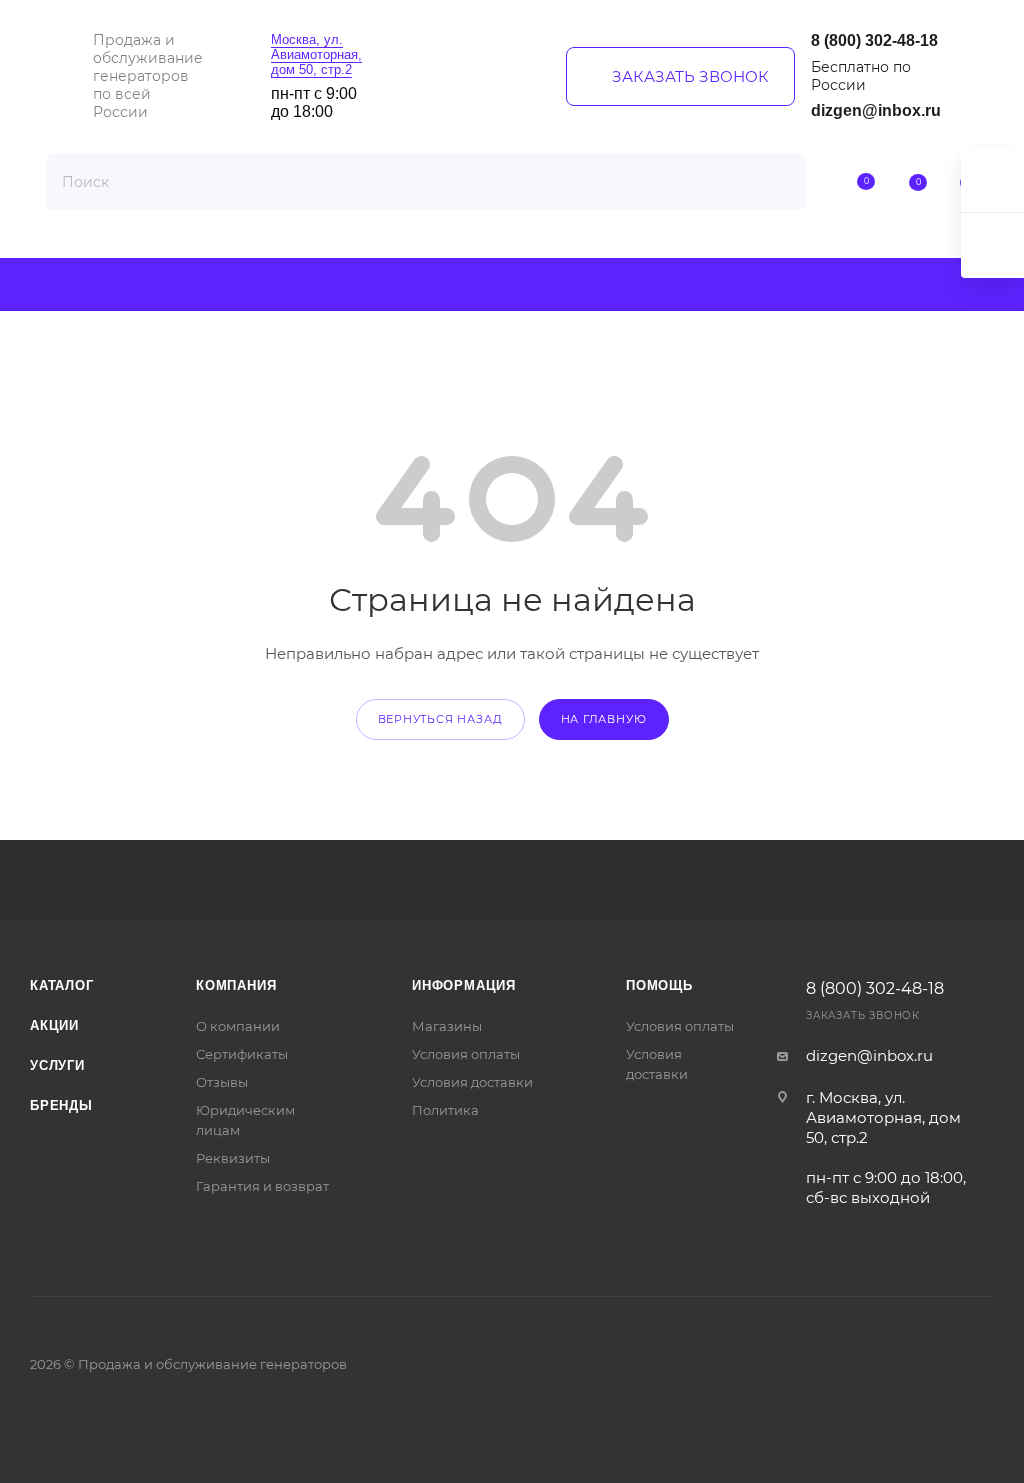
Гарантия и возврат (262, 1186)
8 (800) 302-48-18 (874, 40)
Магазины (447, 1026)
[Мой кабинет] (815, 183)
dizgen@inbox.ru (876, 110)
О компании (238, 1026)
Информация (464, 985)
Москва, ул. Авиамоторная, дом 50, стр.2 (316, 54)
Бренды (61, 1105)
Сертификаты (242, 1054)
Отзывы (222, 1082)
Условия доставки (472, 1082)
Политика (445, 1110)
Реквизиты (233, 1158)
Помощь (659, 985)
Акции (54, 1025)
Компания (236, 985)
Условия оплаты (466, 1054)
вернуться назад (440, 719)
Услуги (57, 1065)
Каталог (62, 985)
